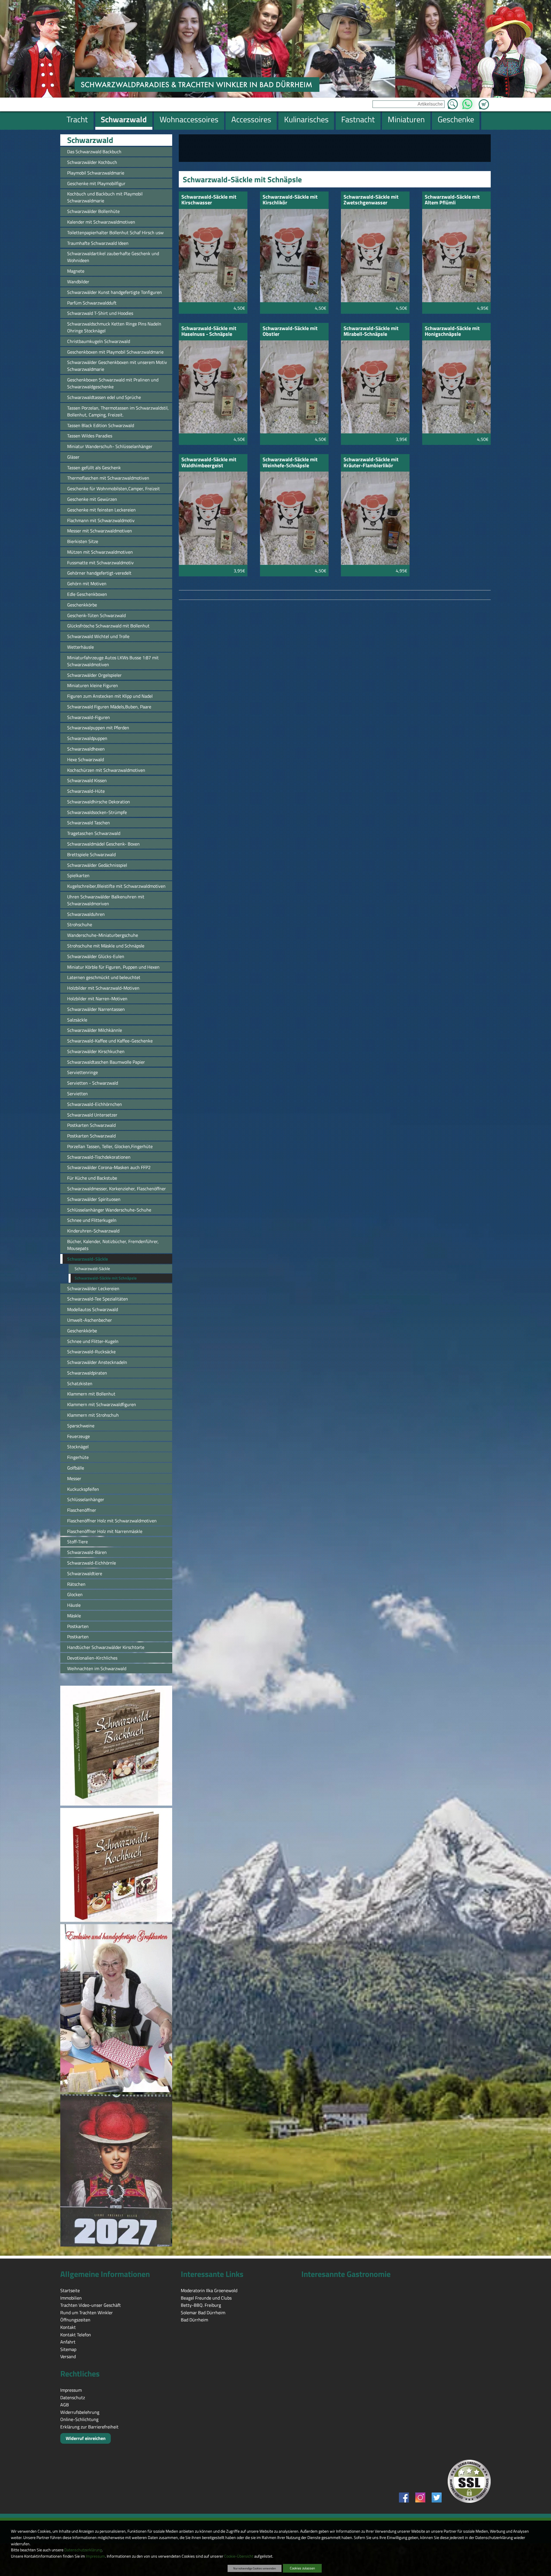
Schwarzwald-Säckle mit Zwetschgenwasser (371, 200)
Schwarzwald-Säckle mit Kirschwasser (209, 200)
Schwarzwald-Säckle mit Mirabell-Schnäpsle (371, 332)
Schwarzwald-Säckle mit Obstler (290, 332)
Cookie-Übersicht (239, 2556)
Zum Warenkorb (484, 101)
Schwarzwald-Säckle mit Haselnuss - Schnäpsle (209, 332)
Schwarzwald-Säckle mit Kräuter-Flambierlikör (371, 463)
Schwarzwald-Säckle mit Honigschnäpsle (452, 332)
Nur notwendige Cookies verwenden (255, 2568)
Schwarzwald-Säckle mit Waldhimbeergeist (209, 463)
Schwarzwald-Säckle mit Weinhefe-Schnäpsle (290, 463)
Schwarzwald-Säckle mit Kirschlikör (290, 200)
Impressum (95, 2556)
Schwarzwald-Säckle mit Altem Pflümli (452, 200)
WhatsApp (467, 102)
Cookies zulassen (302, 2568)
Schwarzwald (90, 140)
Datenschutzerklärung (83, 2550)
